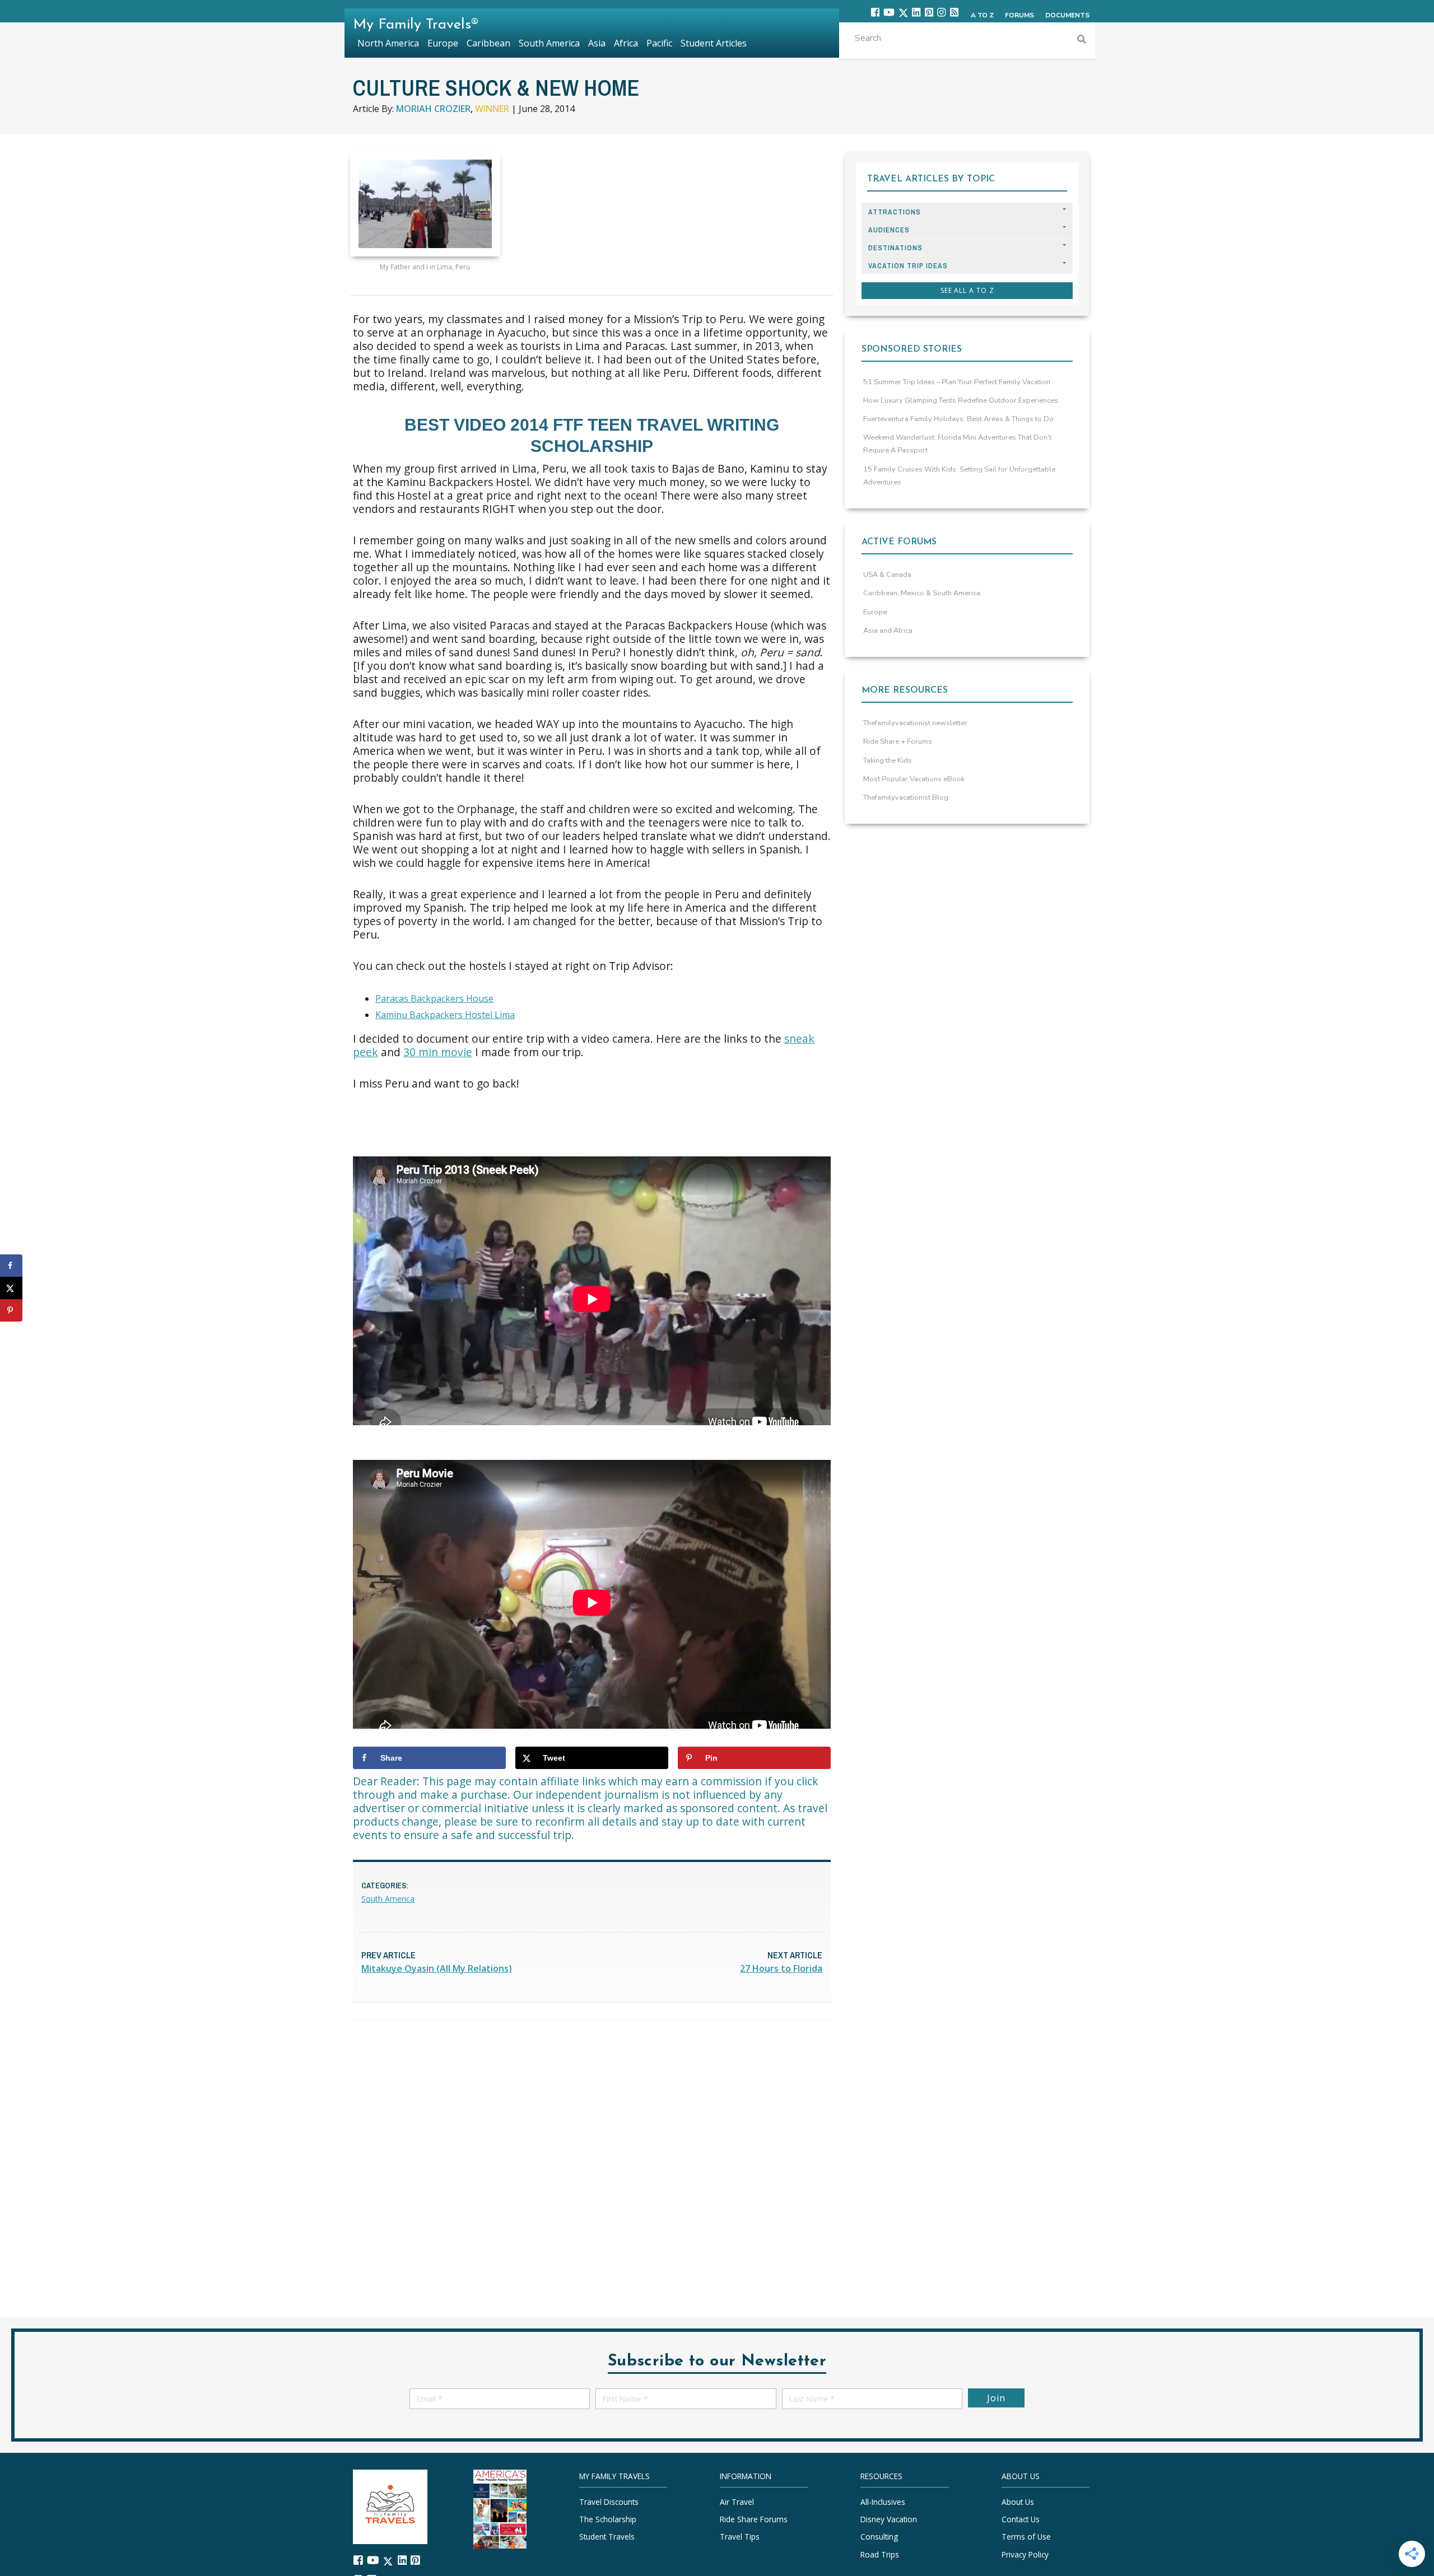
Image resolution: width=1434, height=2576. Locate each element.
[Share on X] (11, 1288)
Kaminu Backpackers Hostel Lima (445, 1015)
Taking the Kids (888, 760)
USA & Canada (887, 575)
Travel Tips (740, 2537)
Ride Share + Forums (898, 741)
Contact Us (1021, 2519)
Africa (626, 43)
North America (388, 43)
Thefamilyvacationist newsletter (915, 723)
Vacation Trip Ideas (908, 266)
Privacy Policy (1025, 2554)
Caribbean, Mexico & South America (922, 593)
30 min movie (438, 1052)
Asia (597, 43)
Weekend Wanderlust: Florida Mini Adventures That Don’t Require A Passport (957, 444)
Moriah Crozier (433, 109)
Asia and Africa (888, 631)
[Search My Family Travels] (1082, 41)
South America (388, 1899)
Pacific (659, 43)
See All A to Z (967, 290)
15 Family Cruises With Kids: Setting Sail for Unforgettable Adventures (959, 476)
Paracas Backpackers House (434, 998)
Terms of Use (1026, 2537)
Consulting (879, 2537)
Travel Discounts (609, 2502)
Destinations (895, 248)
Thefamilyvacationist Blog (906, 797)
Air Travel (737, 2502)
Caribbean (488, 43)
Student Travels (607, 2537)
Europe (875, 612)
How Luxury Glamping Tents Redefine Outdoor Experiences (961, 400)
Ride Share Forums (754, 2519)
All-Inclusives (883, 2502)
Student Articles (714, 43)
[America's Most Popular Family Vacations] (500, 2508)
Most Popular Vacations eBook (914, 779)
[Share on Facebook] (11, 1266)
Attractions (895, 212)
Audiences (889, 230)
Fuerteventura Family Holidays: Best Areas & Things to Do (958, 419)
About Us (1018, 2502)
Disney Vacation (889, 2519)
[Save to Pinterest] (11, 1310)
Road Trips (880, 2554)
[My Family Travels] (390, 2506)
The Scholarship (608, 2519)
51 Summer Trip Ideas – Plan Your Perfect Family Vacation (957, 382)
